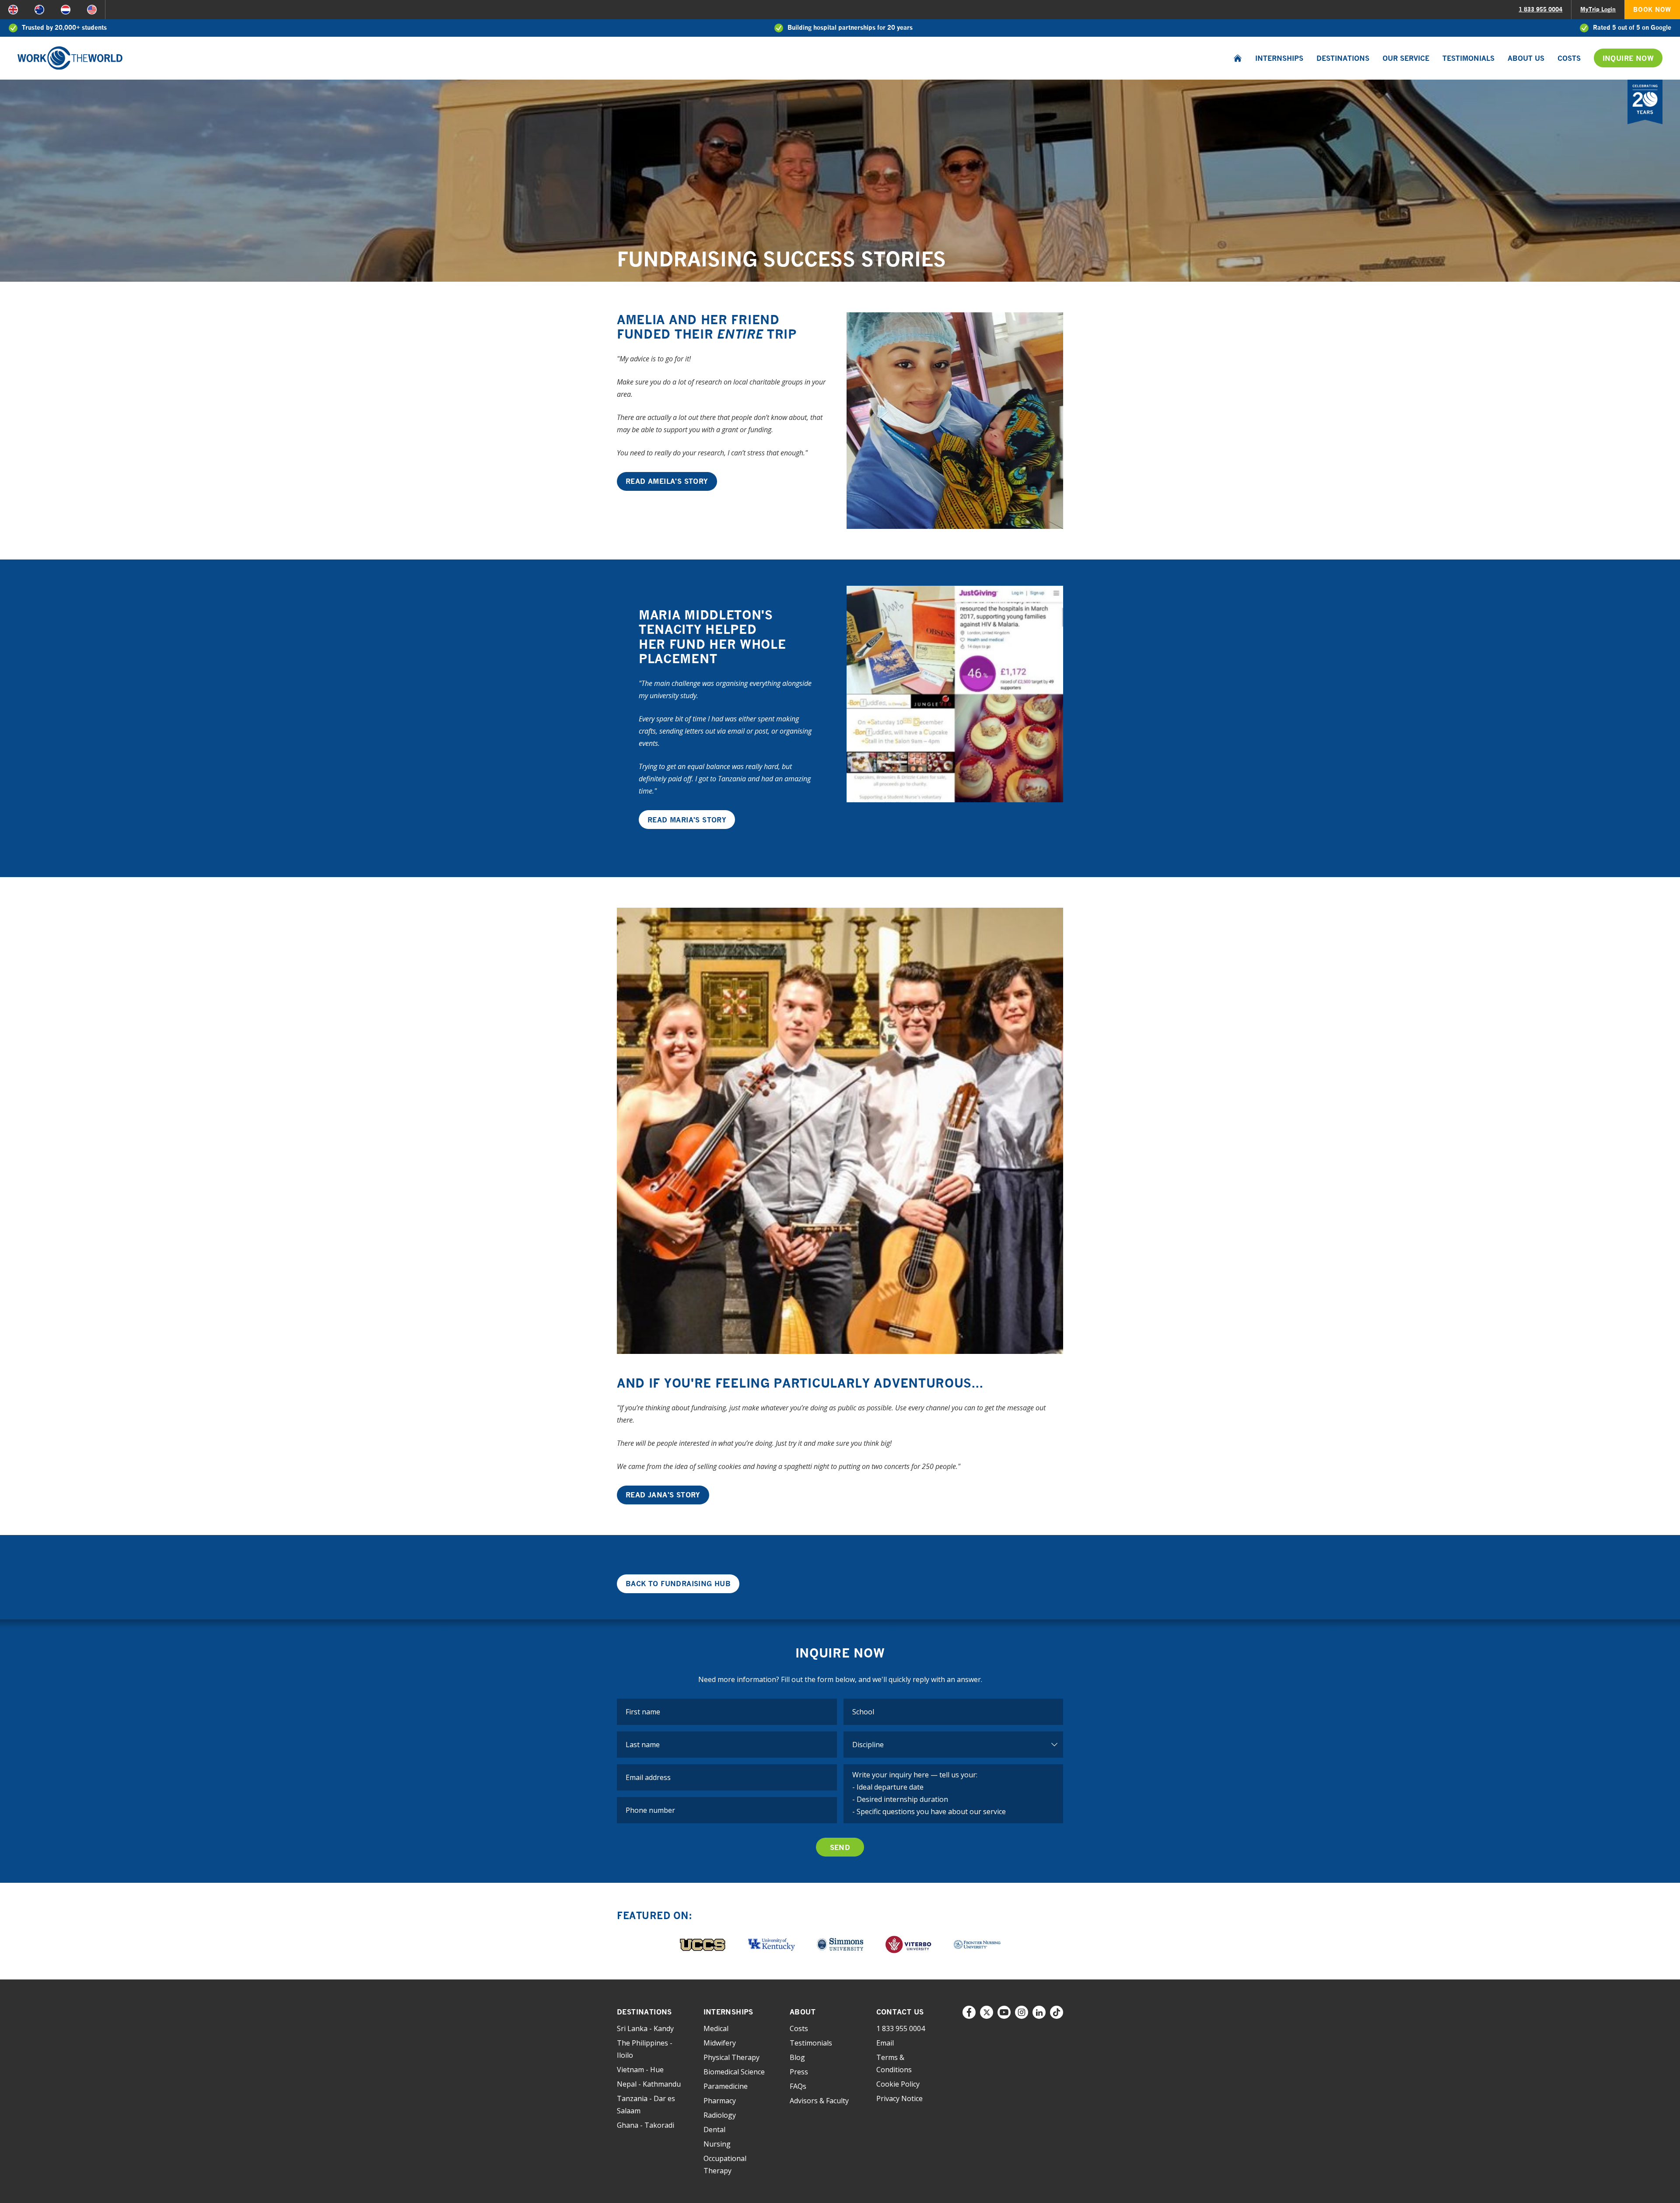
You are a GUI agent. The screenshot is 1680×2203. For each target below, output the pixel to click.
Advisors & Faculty (819, 2101)
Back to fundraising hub (678, 1584)
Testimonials (1468, 58)
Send (840, 1847)
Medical (716, 2028)
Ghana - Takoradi (646, 2125)
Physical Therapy (731, 2057)
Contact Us (900, 2012)
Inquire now (1628, 58)
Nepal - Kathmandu (649, 2084)
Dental (714, 2130)
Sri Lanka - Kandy (645, 2028)
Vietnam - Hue (640, 2070)
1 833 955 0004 (1540, 9)
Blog (797, 2057)
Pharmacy (720, 2101)
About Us (1526, 58)
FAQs (798, 2086)
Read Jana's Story (663, 1495)
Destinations (1343, 58)
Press (799, 2072)
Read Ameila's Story (667, 481)
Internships (1279, 58)
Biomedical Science (734, 2072)
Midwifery (720, 2043)
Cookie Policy (898, 2084)
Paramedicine (726, 2086)
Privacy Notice (899, 2098)
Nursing (717, 2144)
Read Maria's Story (687, 820)
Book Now (1652, 9)
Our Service (1406, 58)
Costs (1569, 58)
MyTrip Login (1598, 9)
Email (885, 2043)
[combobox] (954, 1712)
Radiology (720, 2115)
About (803, 2012)
